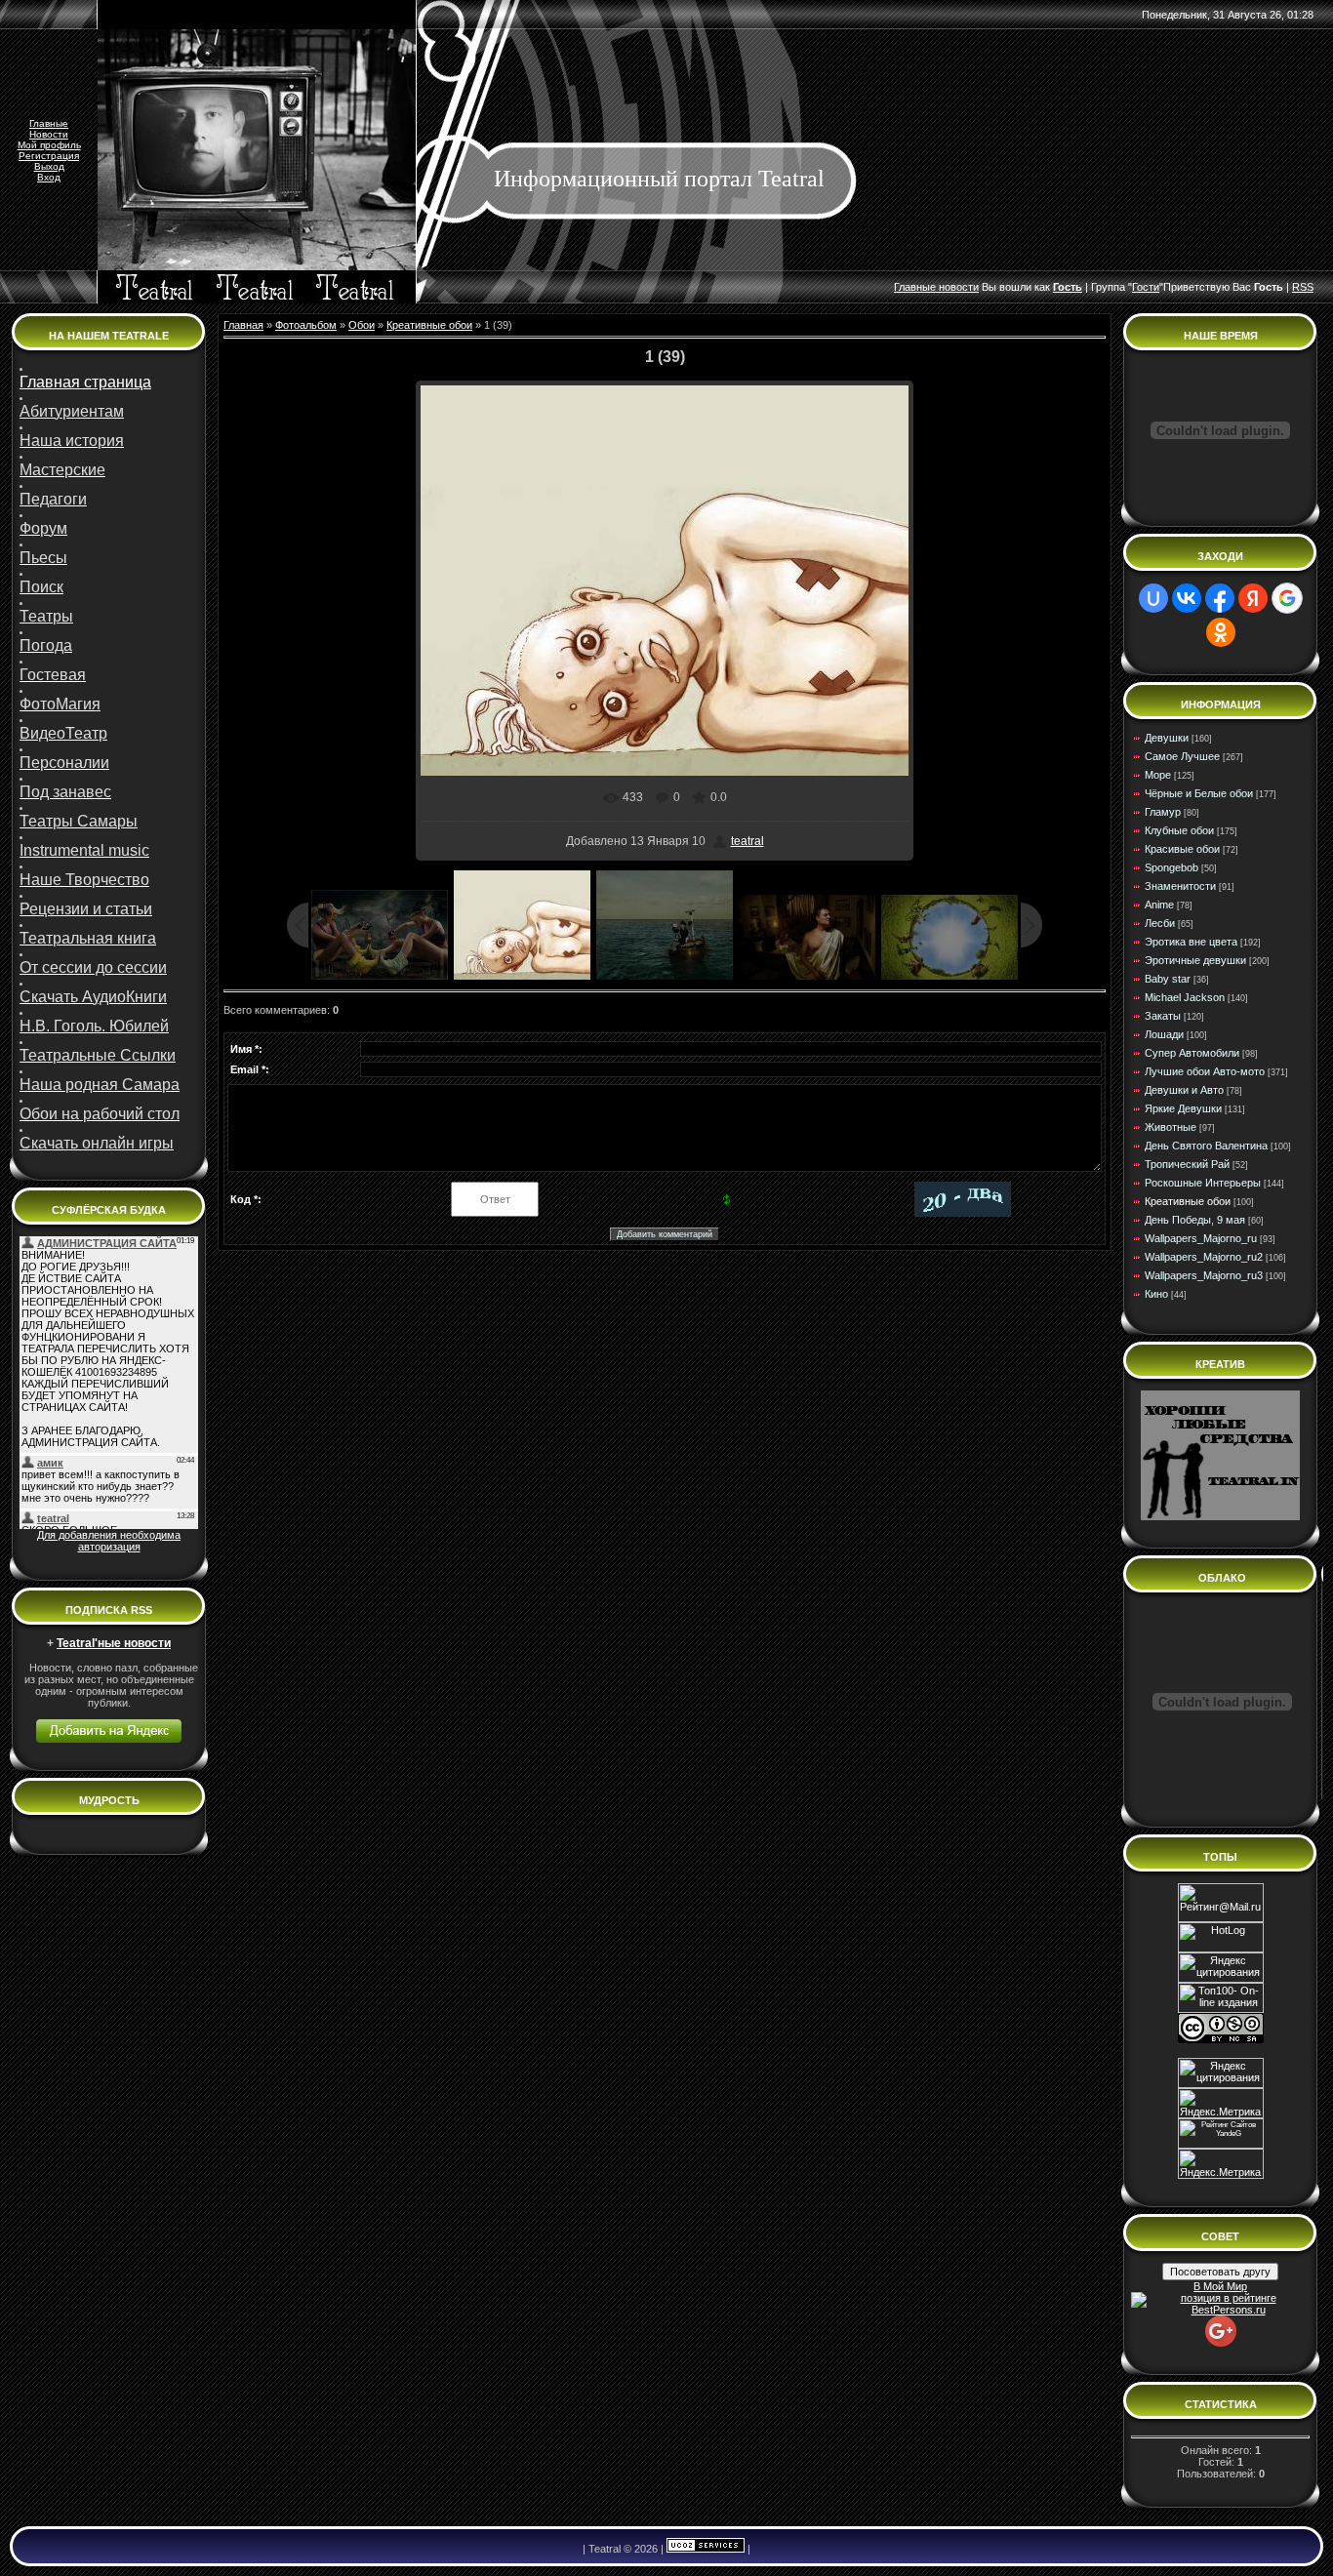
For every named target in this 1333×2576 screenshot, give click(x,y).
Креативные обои (429, 325)
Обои (362, 325)
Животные (1171, 1127)
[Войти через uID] (1153, 598)
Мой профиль (49, 145)
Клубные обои (1179, 830)
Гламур (1163, 812)
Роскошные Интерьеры (1203, 1183)
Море (1158, 775)
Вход (49, 177)
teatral (747, 841)
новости (959, 287)
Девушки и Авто (1184, 1090)
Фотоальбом (306, 325)
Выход (49, 166)
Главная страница (85, 382)
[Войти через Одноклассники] (1221, 632)
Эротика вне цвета (1191, 942)
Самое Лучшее (1182, 756)
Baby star (1168, 979)
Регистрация (49, 156)
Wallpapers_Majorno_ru (1201, 1238)
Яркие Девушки (1183, 1108)
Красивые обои (1182, 849)
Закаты (1163, 1016)
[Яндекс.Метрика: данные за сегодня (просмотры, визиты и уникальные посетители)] (1221, 2164)
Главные (49, 123)
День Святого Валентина (1206, 1146)
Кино (1156, 1294)
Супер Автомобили (1192, 1053)
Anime (1159, 905)
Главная (243, 325)
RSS (1303, 287)
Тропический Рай (1187, 1164)
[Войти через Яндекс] (1253, 598)
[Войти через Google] (1287, 598)
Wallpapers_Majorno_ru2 (1204, 1257)
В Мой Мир (1220, 2286)
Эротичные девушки (1195, 960)
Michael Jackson (1185, 997)
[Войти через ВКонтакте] (1187, 598)
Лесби (1160, 923)
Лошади (1164, 1034)
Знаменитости (1180, 886)
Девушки (1167, 738)
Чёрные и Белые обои (1199, 793)
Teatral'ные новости (114, 1643)
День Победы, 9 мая (1195, 1220)
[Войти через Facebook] (1220, 598)
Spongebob (1171, 867)
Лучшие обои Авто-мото (1205, 1071)
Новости (49, 134)
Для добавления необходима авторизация (109, 1541)
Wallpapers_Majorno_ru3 (1204, 1275)
